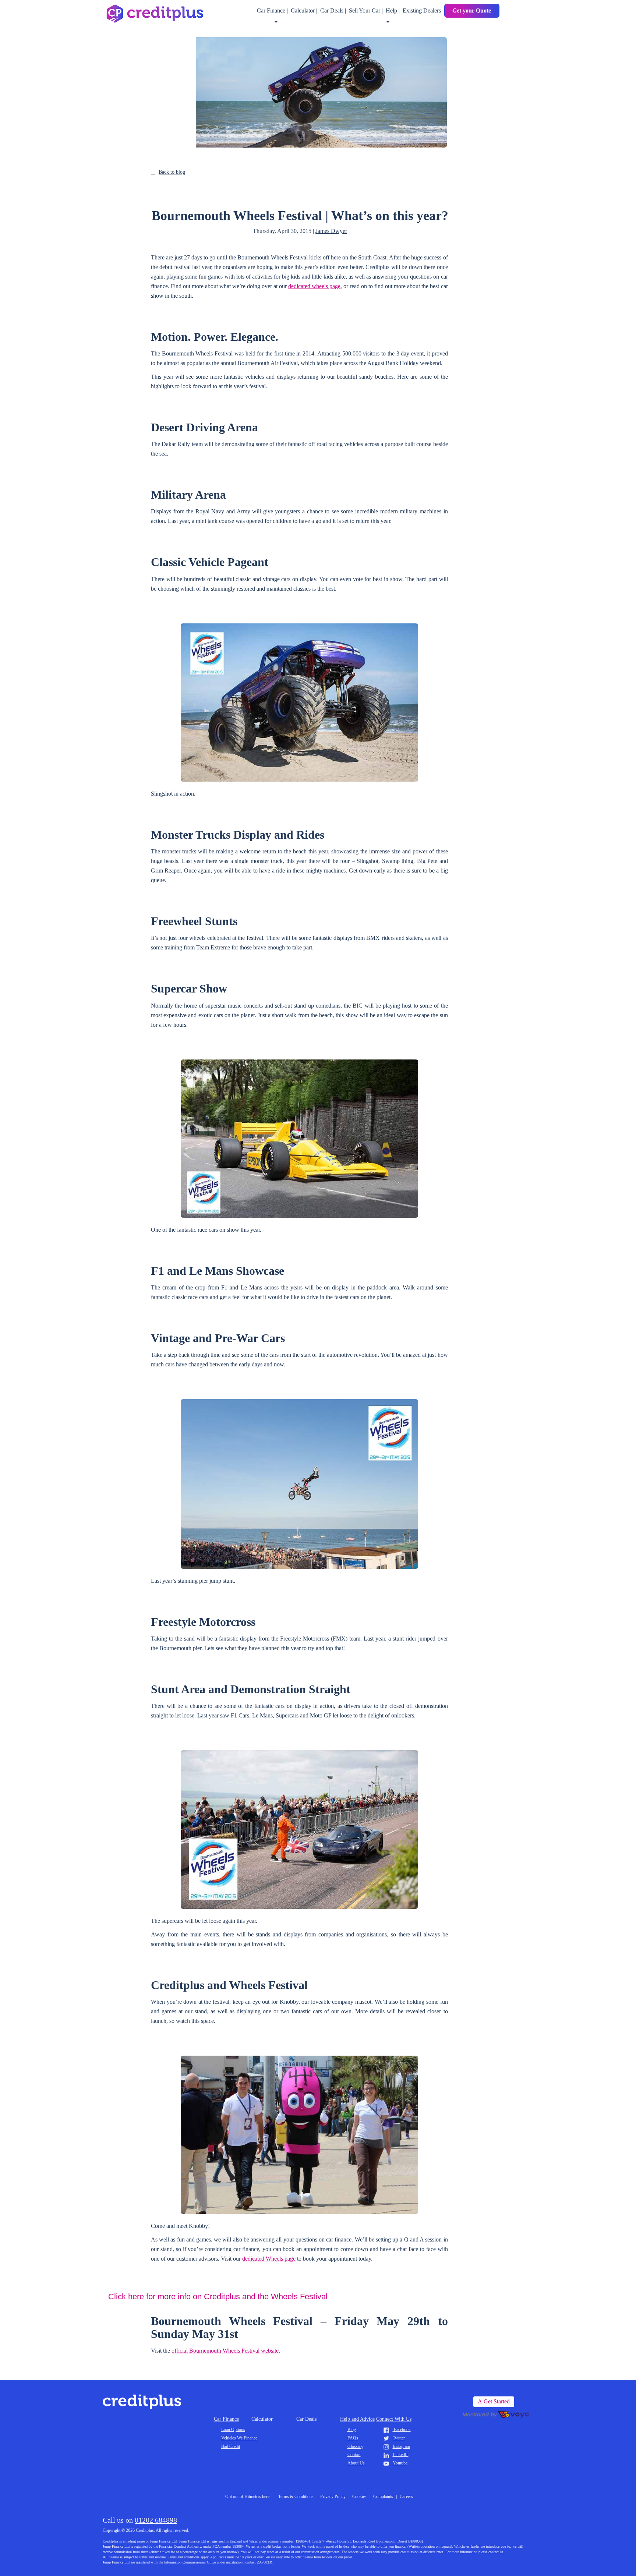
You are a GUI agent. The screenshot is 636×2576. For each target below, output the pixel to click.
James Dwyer (331, 231)
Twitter (399, 2438)
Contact (354, 2455)
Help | (393, 10)
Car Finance (226, 2419)
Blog (352, 2430)
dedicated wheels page (314, 286)
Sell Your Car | (367, 10)
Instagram (401, 2446)
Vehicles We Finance (239, 2438)
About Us (356, 2463)
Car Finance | (273, 10)
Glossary (355, 2446)
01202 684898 (156, 2520)
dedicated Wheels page (269, 2259)
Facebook (402, 2430)
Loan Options (233, 2430)
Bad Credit (231, 2446)
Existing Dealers (422, 10)
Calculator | (305, 10)
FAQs (353, 2438)
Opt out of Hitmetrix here (247, 2497)
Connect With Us (394, 2419)
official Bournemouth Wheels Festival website (225, 2351)
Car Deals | (334, 10)
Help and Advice (357, 2419)
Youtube (400, 2463)
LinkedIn (401, 2455)
